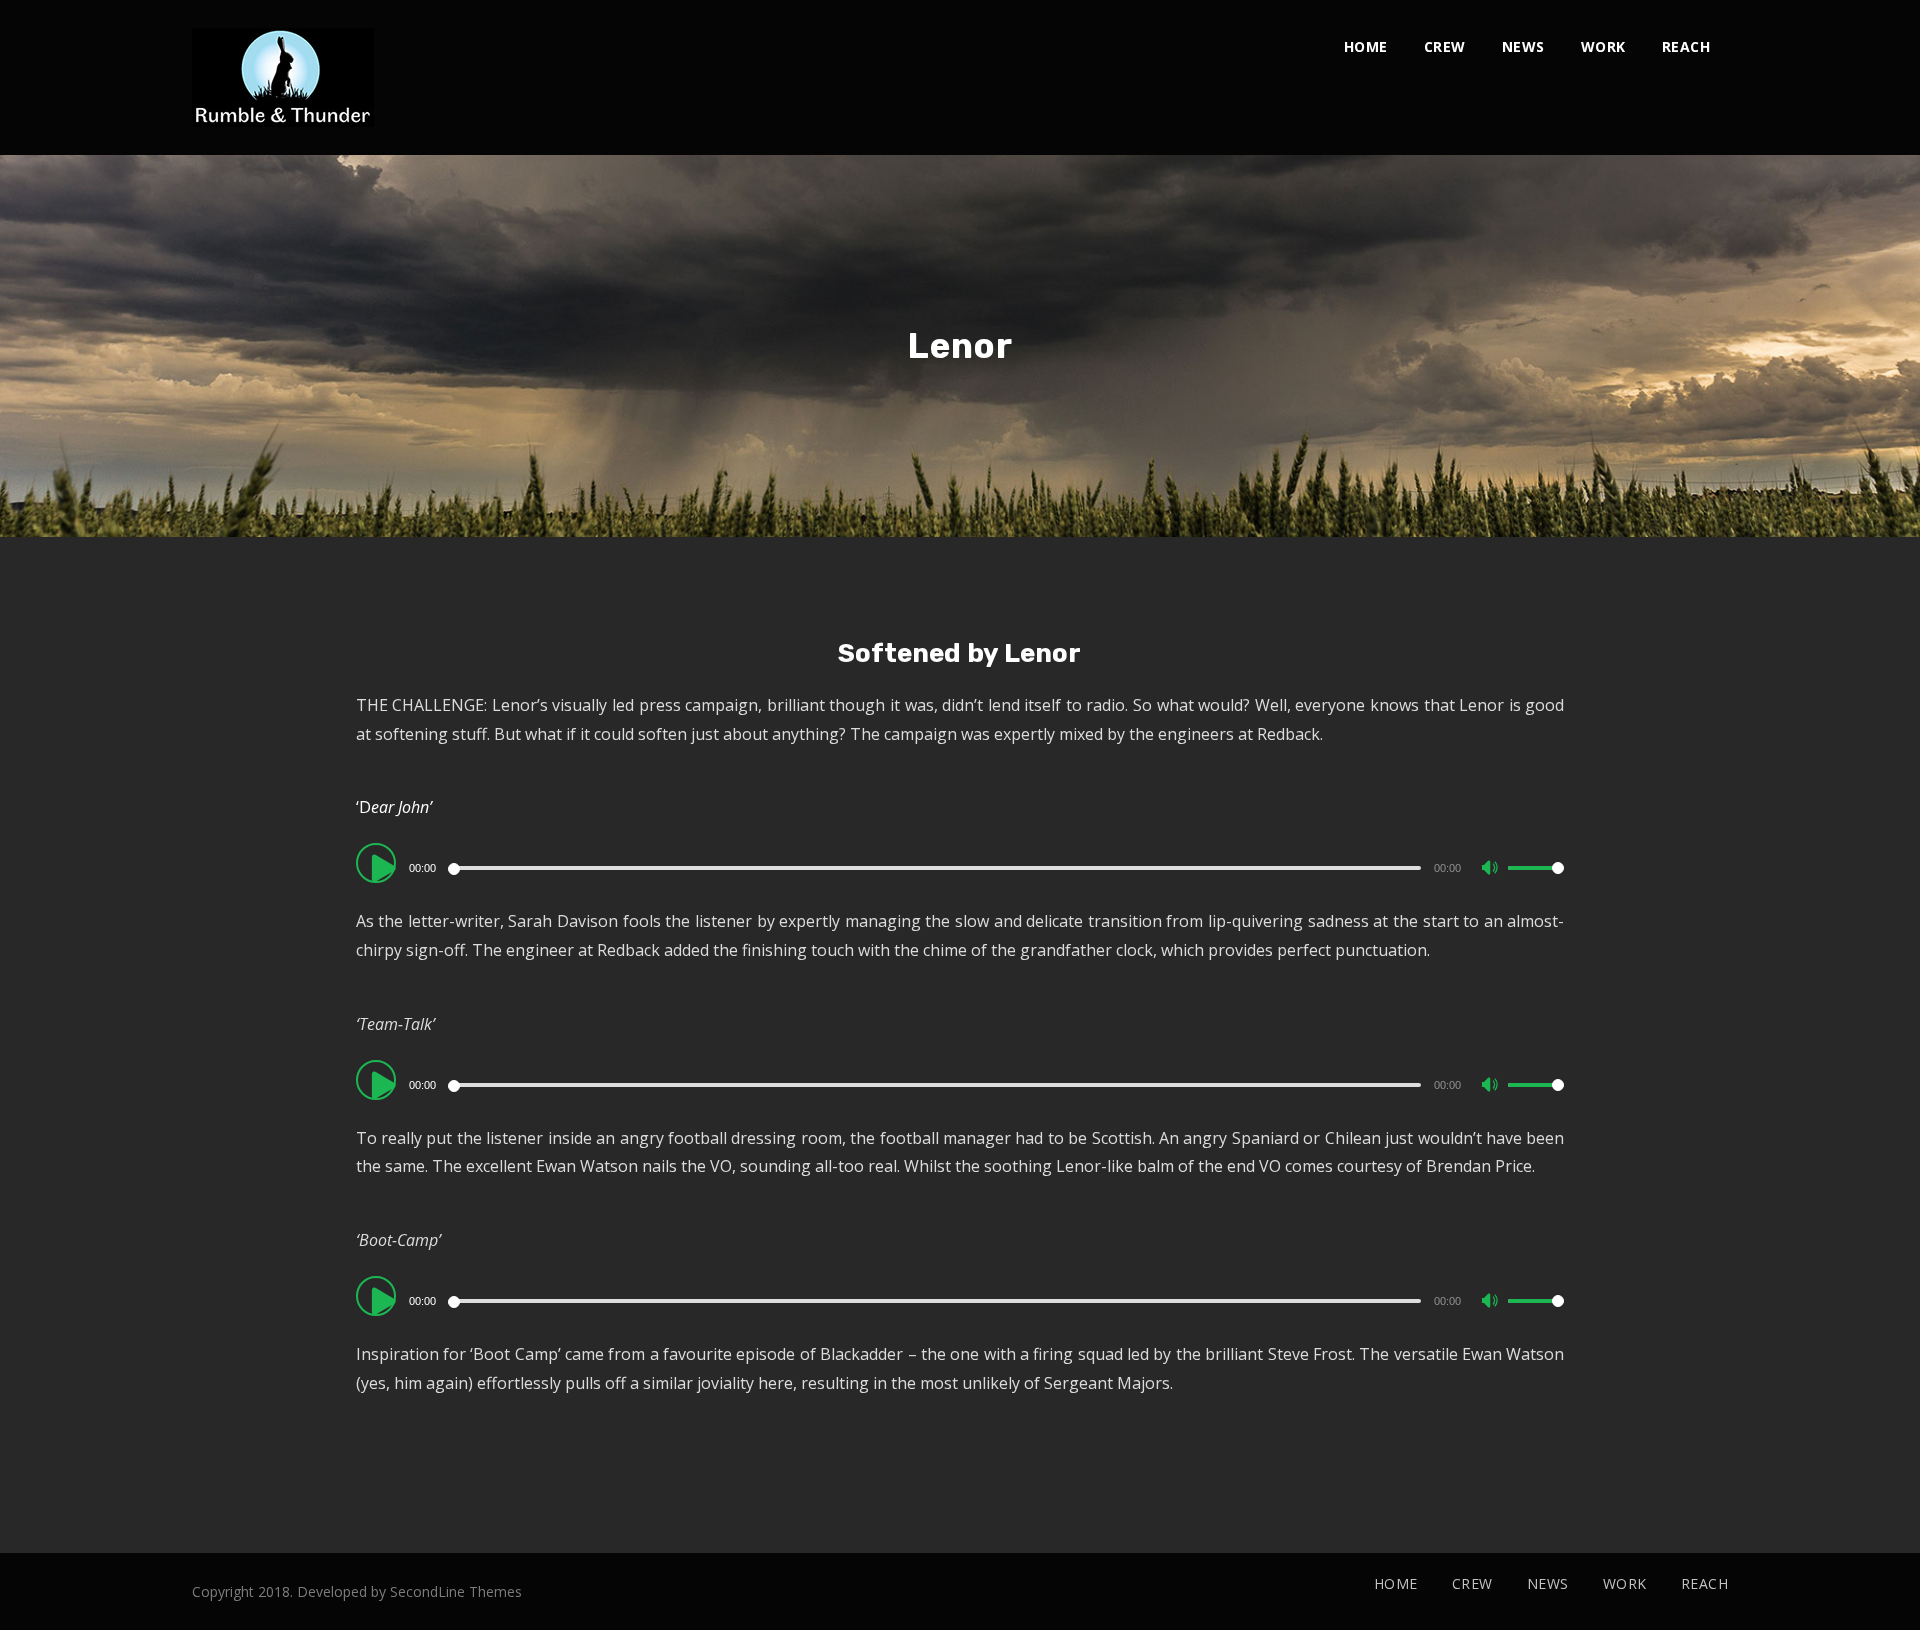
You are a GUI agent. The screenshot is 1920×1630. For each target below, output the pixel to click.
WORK (1603, 46)
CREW (1445, 46)
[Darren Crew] (283, 77)
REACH (1686, 46)
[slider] (1536, 884)
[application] (960, 867)
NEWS (1523, 46)
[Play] (384, 867)
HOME (1366, 46)
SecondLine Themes (456, 1591)
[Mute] (1492, 870)
